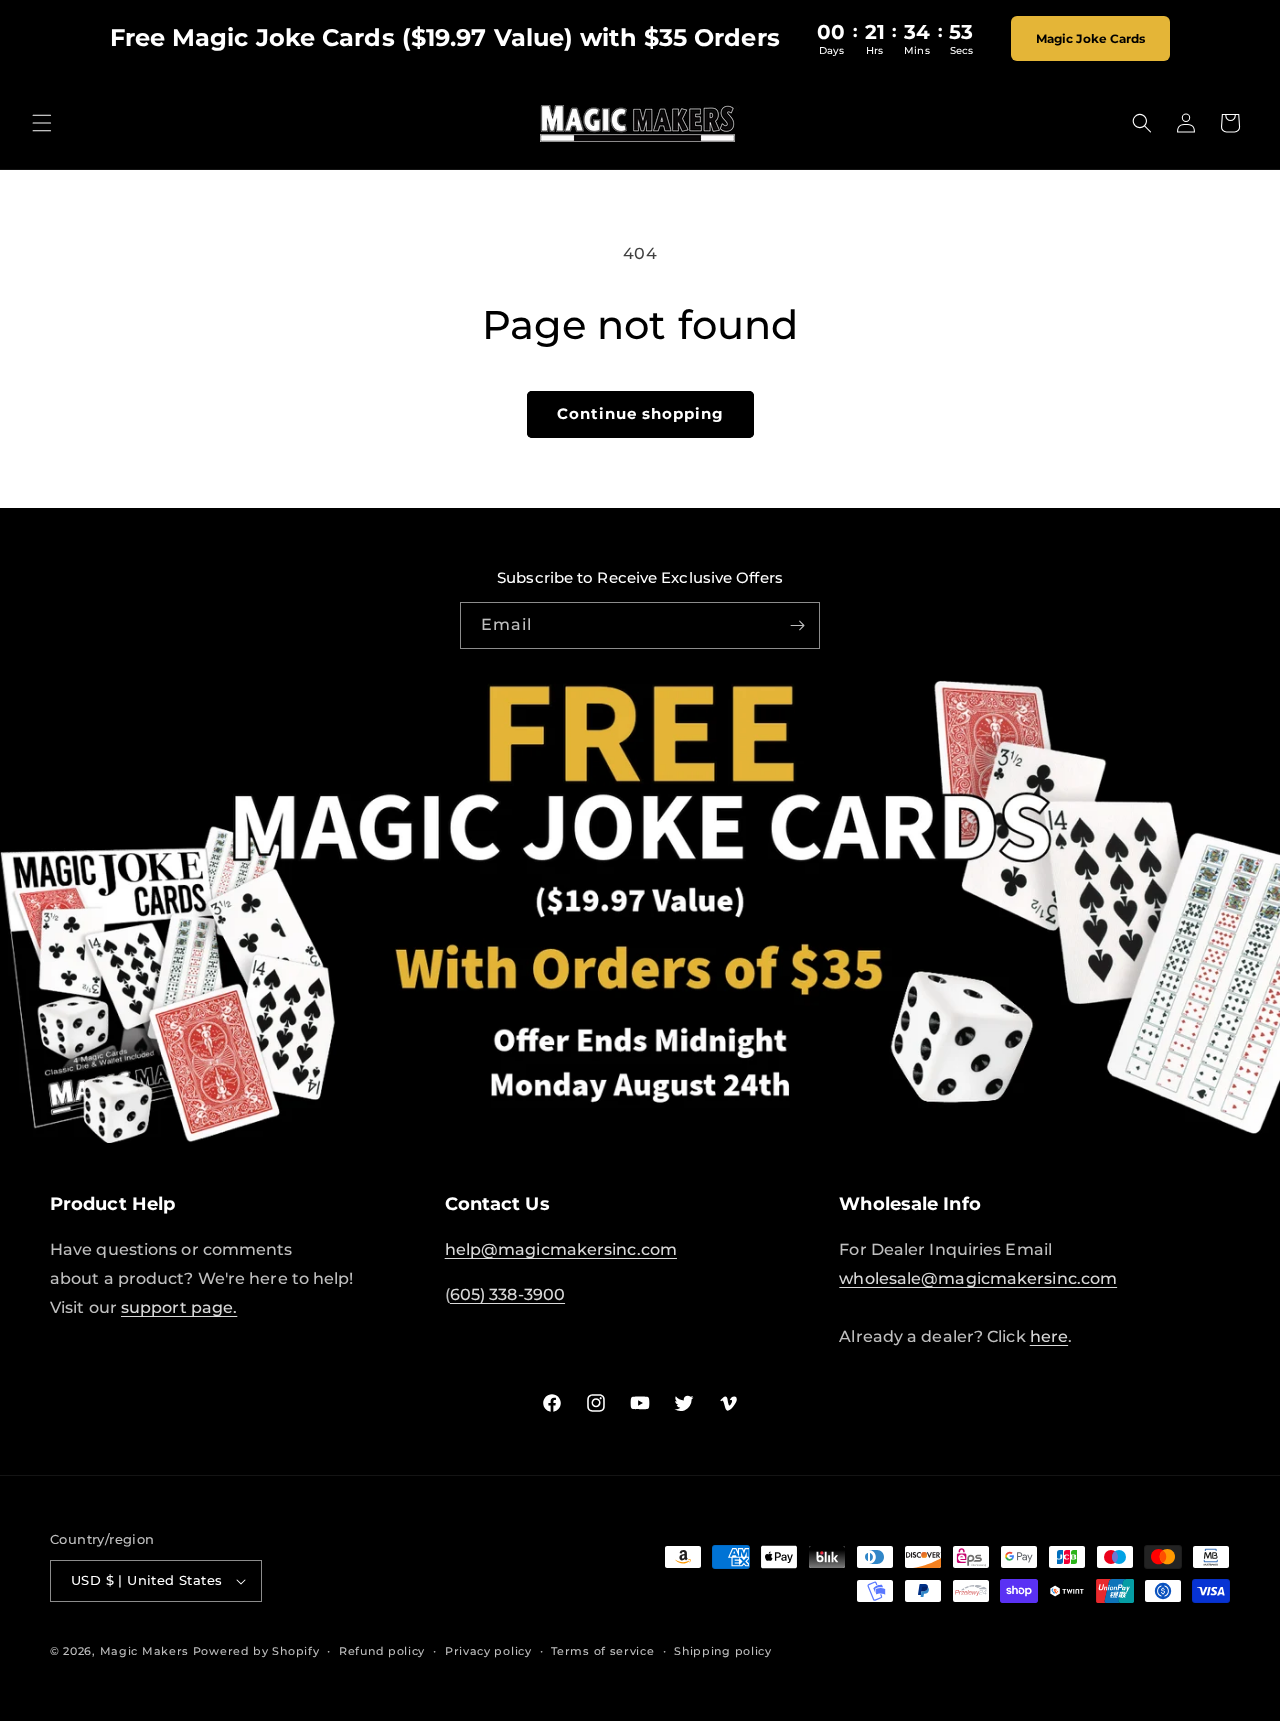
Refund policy (382, 1651)
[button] (42, 123)
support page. (179, 1307)
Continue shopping (640, 413)
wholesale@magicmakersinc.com (978, 1278)
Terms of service (602, 1651)
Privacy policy (488, 1651)
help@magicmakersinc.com (561, 1249)
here (1049, 1336)
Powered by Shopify (256, 1651)
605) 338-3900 (507, 1294)
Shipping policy (723, 1651)
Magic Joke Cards (1091, 38)
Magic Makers (144, 1651)
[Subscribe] (797, 625)
